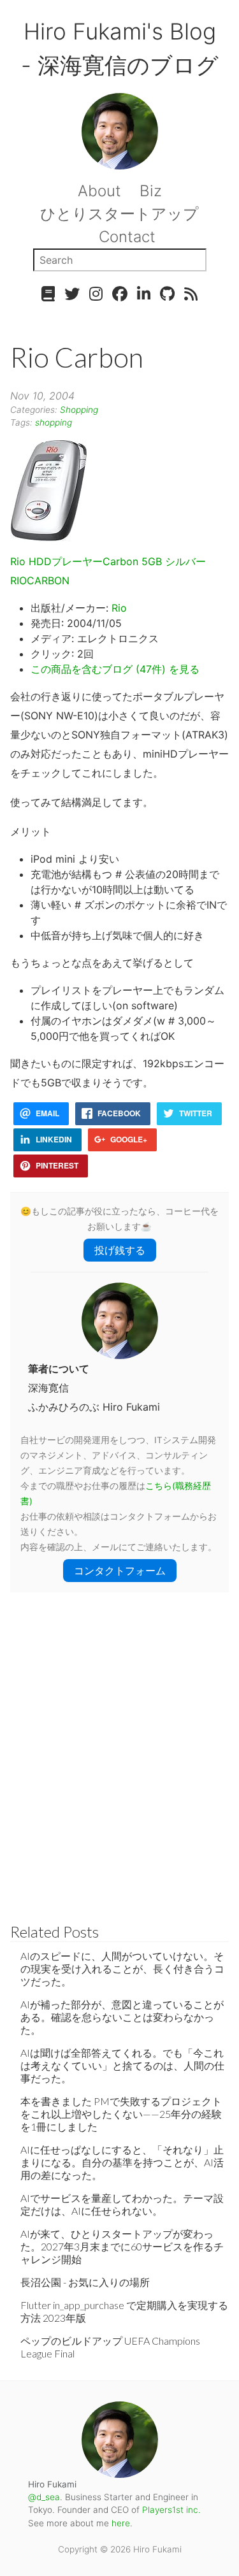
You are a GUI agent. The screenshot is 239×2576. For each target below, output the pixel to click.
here (121, 2523)
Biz (151, 191)
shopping (54, 422)
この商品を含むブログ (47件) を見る (115, 669)
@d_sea (44, 2497)
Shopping (79, 410)
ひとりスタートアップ (119, 214)
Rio (119, 608)
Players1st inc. (171, 2510)
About (99, 191)
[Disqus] (119, 1752)
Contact (127, 237)
